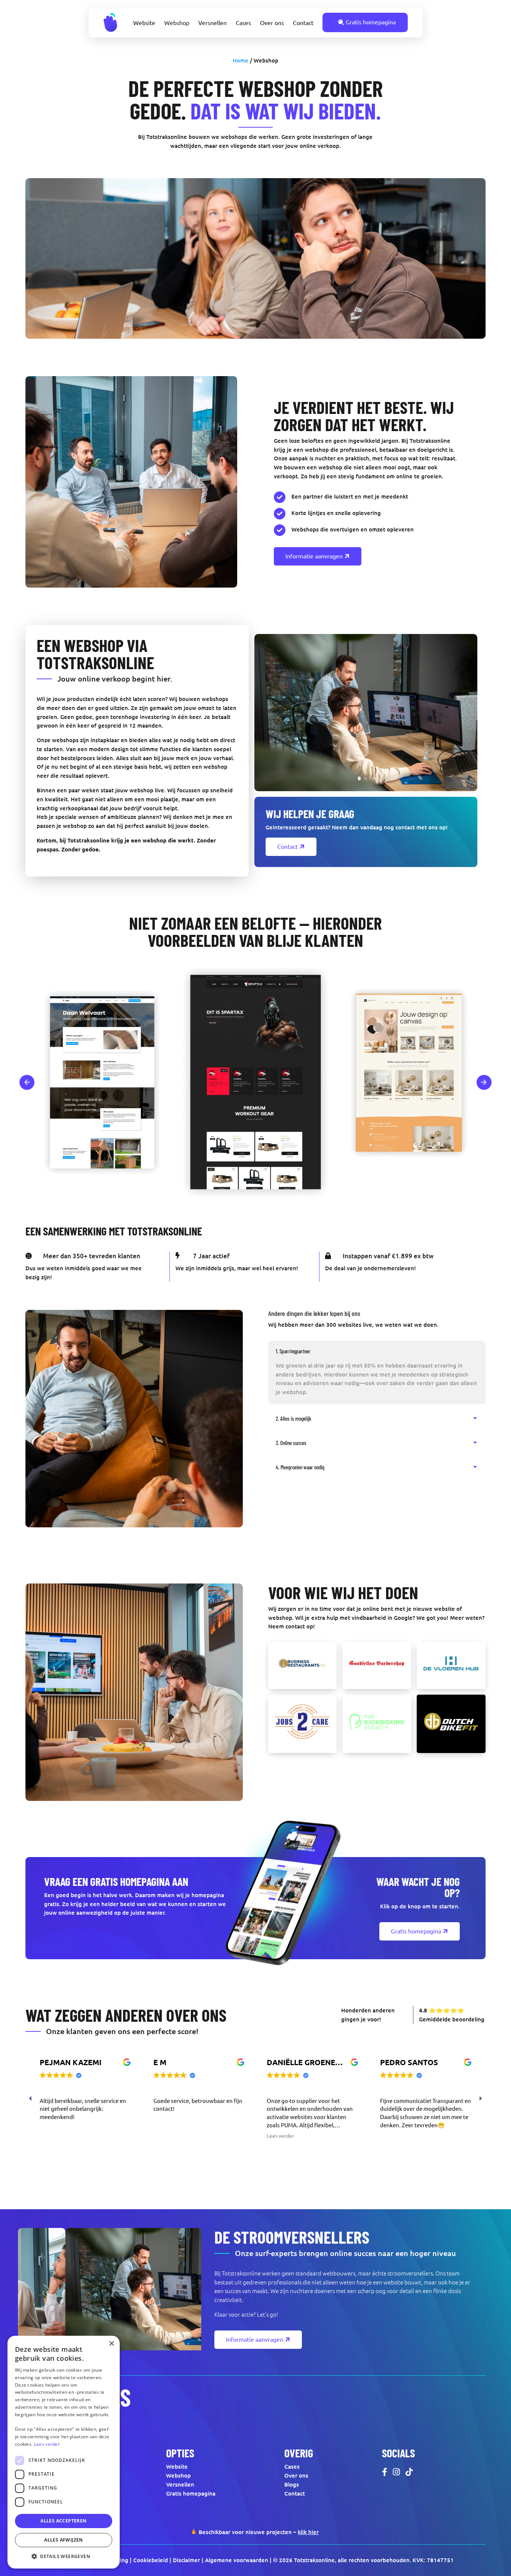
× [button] (111, 2344)
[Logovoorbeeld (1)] (303, 1666)
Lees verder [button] (167, 2136)
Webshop (177, 23)
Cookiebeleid (151, 2560)
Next (484, 1082)
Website (144, 23)
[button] (480, 2098)
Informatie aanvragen (314, 556)
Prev (27, 1082)
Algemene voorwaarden (237, 2560)
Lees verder (47, 2444)
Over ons (272, 23)
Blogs (292, 2484)
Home (241, 60)
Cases (243, 23)
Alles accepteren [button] (63, 2521)
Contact (303, 23)
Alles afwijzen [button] (64, 2540)
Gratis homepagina (371, 22)
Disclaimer (186, 2560)
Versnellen (212, 23)
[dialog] (64, 2452)
